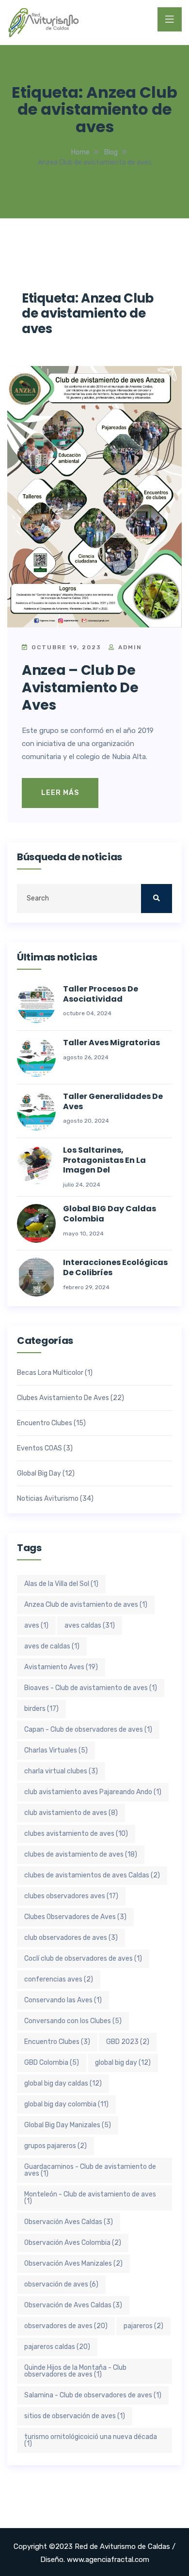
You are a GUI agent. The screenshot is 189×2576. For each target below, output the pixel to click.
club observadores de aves (71, 1938)
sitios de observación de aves (75, 2416)
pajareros (143, 2326)
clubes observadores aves (71, 1896)
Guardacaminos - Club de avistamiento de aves (90, 2170)
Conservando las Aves (63, 2000)
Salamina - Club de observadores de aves (93, 2395)
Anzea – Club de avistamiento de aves (80, 688)
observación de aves (61, 2284)
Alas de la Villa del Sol (61, 1584)
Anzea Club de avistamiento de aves (86, 1605)
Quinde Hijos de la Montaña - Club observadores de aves (75, 2371)
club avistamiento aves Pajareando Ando (93, 1792)
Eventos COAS (39, 1448)
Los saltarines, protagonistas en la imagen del (104, 1160)
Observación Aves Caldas (69, 2222)
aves (36, 1625)
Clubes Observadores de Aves (75, 1917)
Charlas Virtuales (56, 1750)
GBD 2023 (128, 2042)
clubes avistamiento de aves (76, 1834)
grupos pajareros (55, 2146)
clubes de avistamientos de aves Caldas (92, 1875)
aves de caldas (52, 1646)
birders (41, 1709)
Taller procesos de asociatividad (101, 994)
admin (129, 647)
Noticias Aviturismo (48, 1499)
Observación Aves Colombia (73, 2243)
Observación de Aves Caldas (73, 2305)
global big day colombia (66, 2104)
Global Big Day (39, 1474)
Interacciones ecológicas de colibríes (115, 1268)
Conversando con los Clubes (73, 2021)
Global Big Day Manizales (68, 2125)
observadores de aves (66, 2326)
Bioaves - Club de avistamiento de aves (91, 1688)
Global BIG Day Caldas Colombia (110, 1214)
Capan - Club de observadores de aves (88, 1730)
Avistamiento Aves (61, 1667)
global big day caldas (63, 2083)
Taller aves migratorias (111, 1043)
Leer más (60, 793)
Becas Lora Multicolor (50, 1373)
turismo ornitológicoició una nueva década (91, 2440)
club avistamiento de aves (71, 1813)
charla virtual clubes (61, 1771)
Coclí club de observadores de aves (83, 1959)
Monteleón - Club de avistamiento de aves (90, 2198)
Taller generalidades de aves (113, 1102)
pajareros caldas (57, 2347)
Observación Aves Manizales (73, 2264)
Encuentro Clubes (45, 1423)
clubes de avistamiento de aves (81, 1854)
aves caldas (90, 1625)
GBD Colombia (52, 2063)
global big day (123, 2063)
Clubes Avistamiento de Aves (63, 1398)
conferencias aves (59, 1979)
